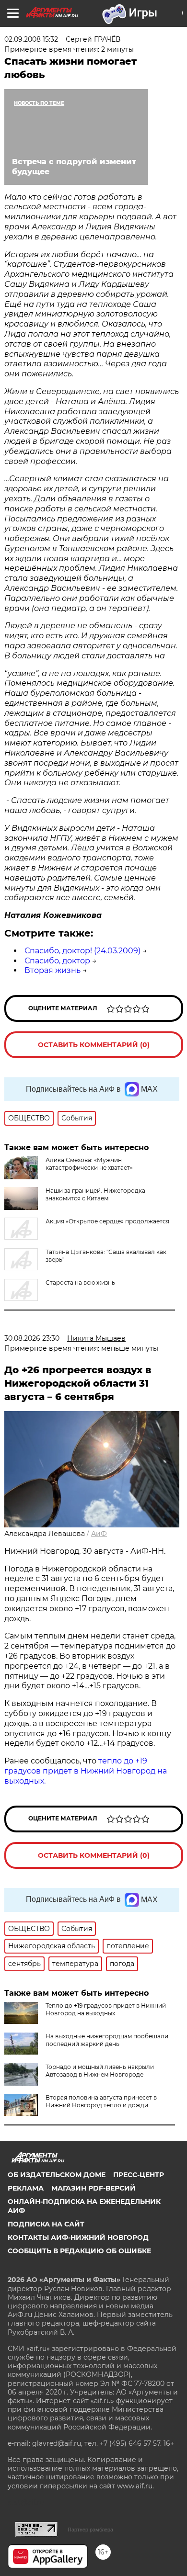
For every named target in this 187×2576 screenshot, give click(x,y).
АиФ (99, 1534)
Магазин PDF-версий (93, 2188)
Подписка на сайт (46, 2224)
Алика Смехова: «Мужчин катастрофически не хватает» (89, 1164)
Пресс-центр (139, 2175)
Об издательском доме (57, 2175)
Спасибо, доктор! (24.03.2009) (82, 951)
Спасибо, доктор (57, 961)
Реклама (26, 2188)
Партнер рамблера (90, 2530)
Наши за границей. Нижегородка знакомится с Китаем (95, 1194)
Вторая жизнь (53, 970)
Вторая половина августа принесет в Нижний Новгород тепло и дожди (101, 2101)
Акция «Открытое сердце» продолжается (107, 1221)
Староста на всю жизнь (80, 1282)
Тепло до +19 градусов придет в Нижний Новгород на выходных (106, 2009)
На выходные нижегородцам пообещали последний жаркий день (107, 2040)
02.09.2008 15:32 (31, 39)
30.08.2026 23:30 (32, 1338)
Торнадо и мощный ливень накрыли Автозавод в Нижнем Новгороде (100, 2071)
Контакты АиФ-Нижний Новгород (78, 2237)
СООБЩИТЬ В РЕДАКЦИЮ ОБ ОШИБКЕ (79, 2251)
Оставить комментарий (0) (94, 1045)
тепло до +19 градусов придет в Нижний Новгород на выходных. (86, 1771)
